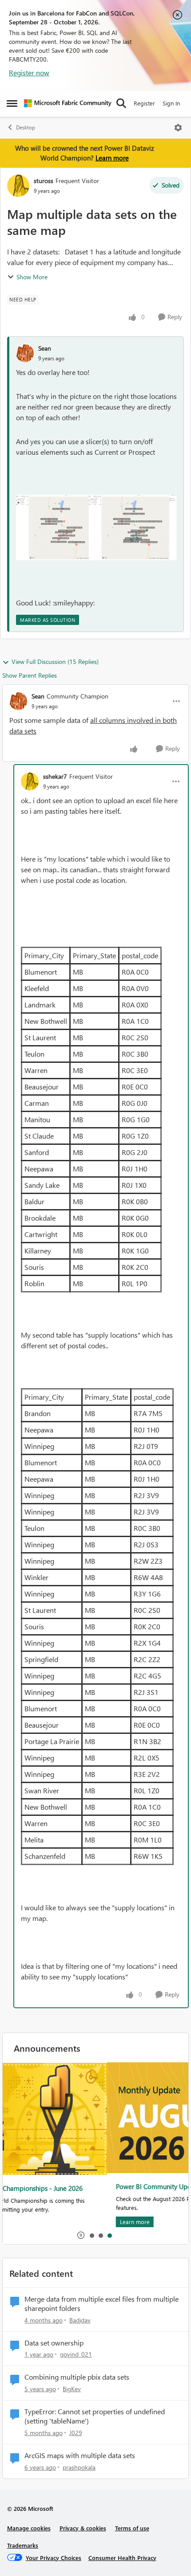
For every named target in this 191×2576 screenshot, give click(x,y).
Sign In (171, 103)
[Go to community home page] (68, 103)
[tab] (92, 2235)
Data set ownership (54, 2343)
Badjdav (80, 2320)
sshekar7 (55, 776)
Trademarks (23, 2545)
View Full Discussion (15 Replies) (55, 662)
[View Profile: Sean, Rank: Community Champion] (18, 701)
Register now (29, 72)
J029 (76, 2433)
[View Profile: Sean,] (25, 353)
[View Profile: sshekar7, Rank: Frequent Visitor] (30, 781)
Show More (32, 277)
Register (144, 103)
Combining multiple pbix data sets (77, 2377)
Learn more (112, 158)
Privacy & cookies (83, 2528)
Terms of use (132, 2528)
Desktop (26, 127)
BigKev (72, 2389)
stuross (44, 181)
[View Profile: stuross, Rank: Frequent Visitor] (18, 186)
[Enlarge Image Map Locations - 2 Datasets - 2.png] (96, 527)
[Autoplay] (81, 2235)
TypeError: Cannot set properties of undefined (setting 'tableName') (95, 2416)
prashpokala (79, 2467)
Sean (45, 348)
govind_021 (76, 2354)
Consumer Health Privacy (122, 2558)
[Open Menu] (178, 128)
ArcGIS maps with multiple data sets (80, 2455)
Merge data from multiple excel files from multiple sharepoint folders (101, 2304)
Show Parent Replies (30, 675)
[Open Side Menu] (12, 103)
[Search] (121, 103)
